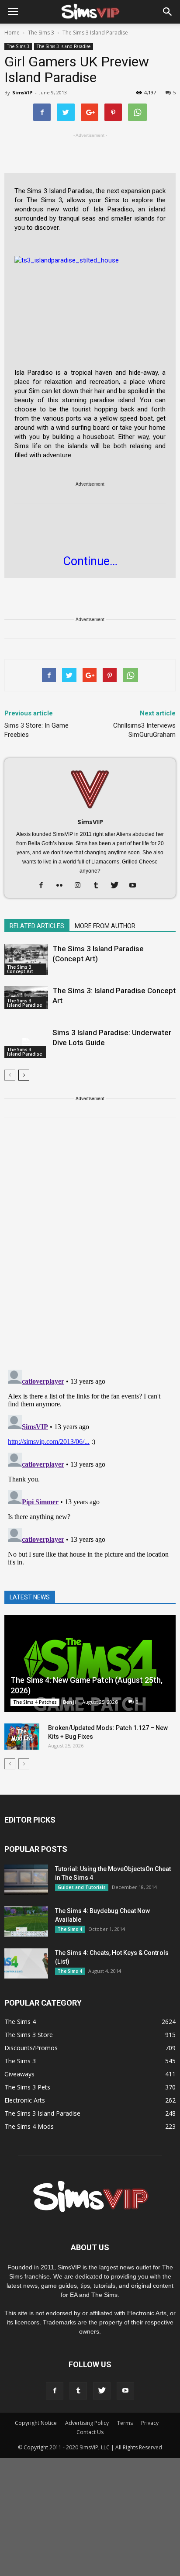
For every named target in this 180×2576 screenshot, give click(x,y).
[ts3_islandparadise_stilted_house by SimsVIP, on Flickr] (90, 298)
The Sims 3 (18, 46)
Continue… (90, 561)
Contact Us (90, 2432)
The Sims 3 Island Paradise (64, 46)
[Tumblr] (99, 886)
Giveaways (19, 2074)
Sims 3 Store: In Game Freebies (36, 730)
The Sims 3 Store (29, 2035)
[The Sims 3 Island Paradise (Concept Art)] (26, 960)
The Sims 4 (70, 1929)
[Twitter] (118, 886)
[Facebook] (44, 886)
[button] (168, 12)
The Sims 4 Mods (29, 2126)
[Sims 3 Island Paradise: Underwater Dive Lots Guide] (26, 1043)
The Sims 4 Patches (35, 1702)
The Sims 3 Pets (27, 2087)
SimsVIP (22, 92)
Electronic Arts (25, 2100)
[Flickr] (63, 886)
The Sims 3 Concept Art (20, 969)
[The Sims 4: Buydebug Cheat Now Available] (26, 1922)
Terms (125, 2423)
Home (12, 33)
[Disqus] (90, 1249)
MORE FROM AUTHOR (105, 926)
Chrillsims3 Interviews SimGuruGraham (144, 730)
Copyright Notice (36, 2423)
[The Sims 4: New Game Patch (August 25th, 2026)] (90, 1664)
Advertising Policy (87, 2423)
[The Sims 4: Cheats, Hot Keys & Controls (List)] (26, 1963)
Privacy (150, 2423)
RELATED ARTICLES (37, 926)
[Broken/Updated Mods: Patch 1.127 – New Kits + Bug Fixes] (22, 1737)
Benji (69, 1702)
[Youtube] (136, 886)
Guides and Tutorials (82, 1887)
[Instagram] (81, 886)
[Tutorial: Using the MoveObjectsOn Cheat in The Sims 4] (26, 1880)
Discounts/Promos (31, 2048)
